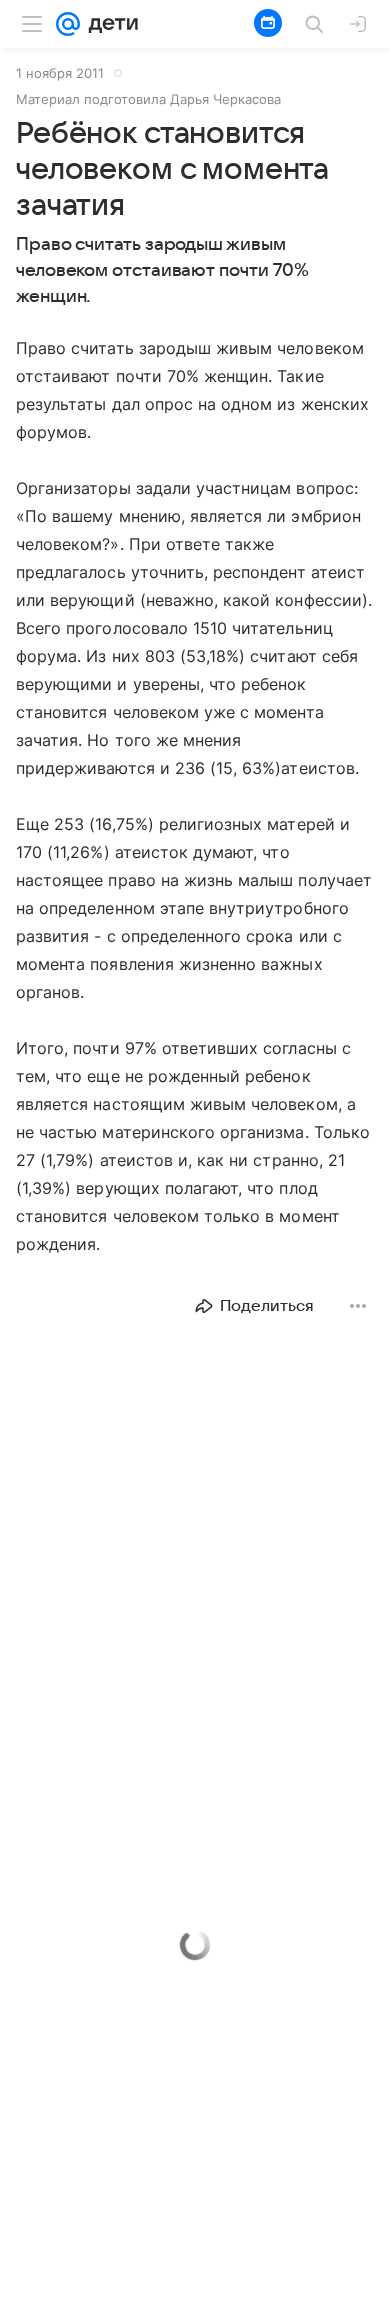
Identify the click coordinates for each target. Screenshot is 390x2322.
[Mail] (68, 24)
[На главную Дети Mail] (109, 24)
